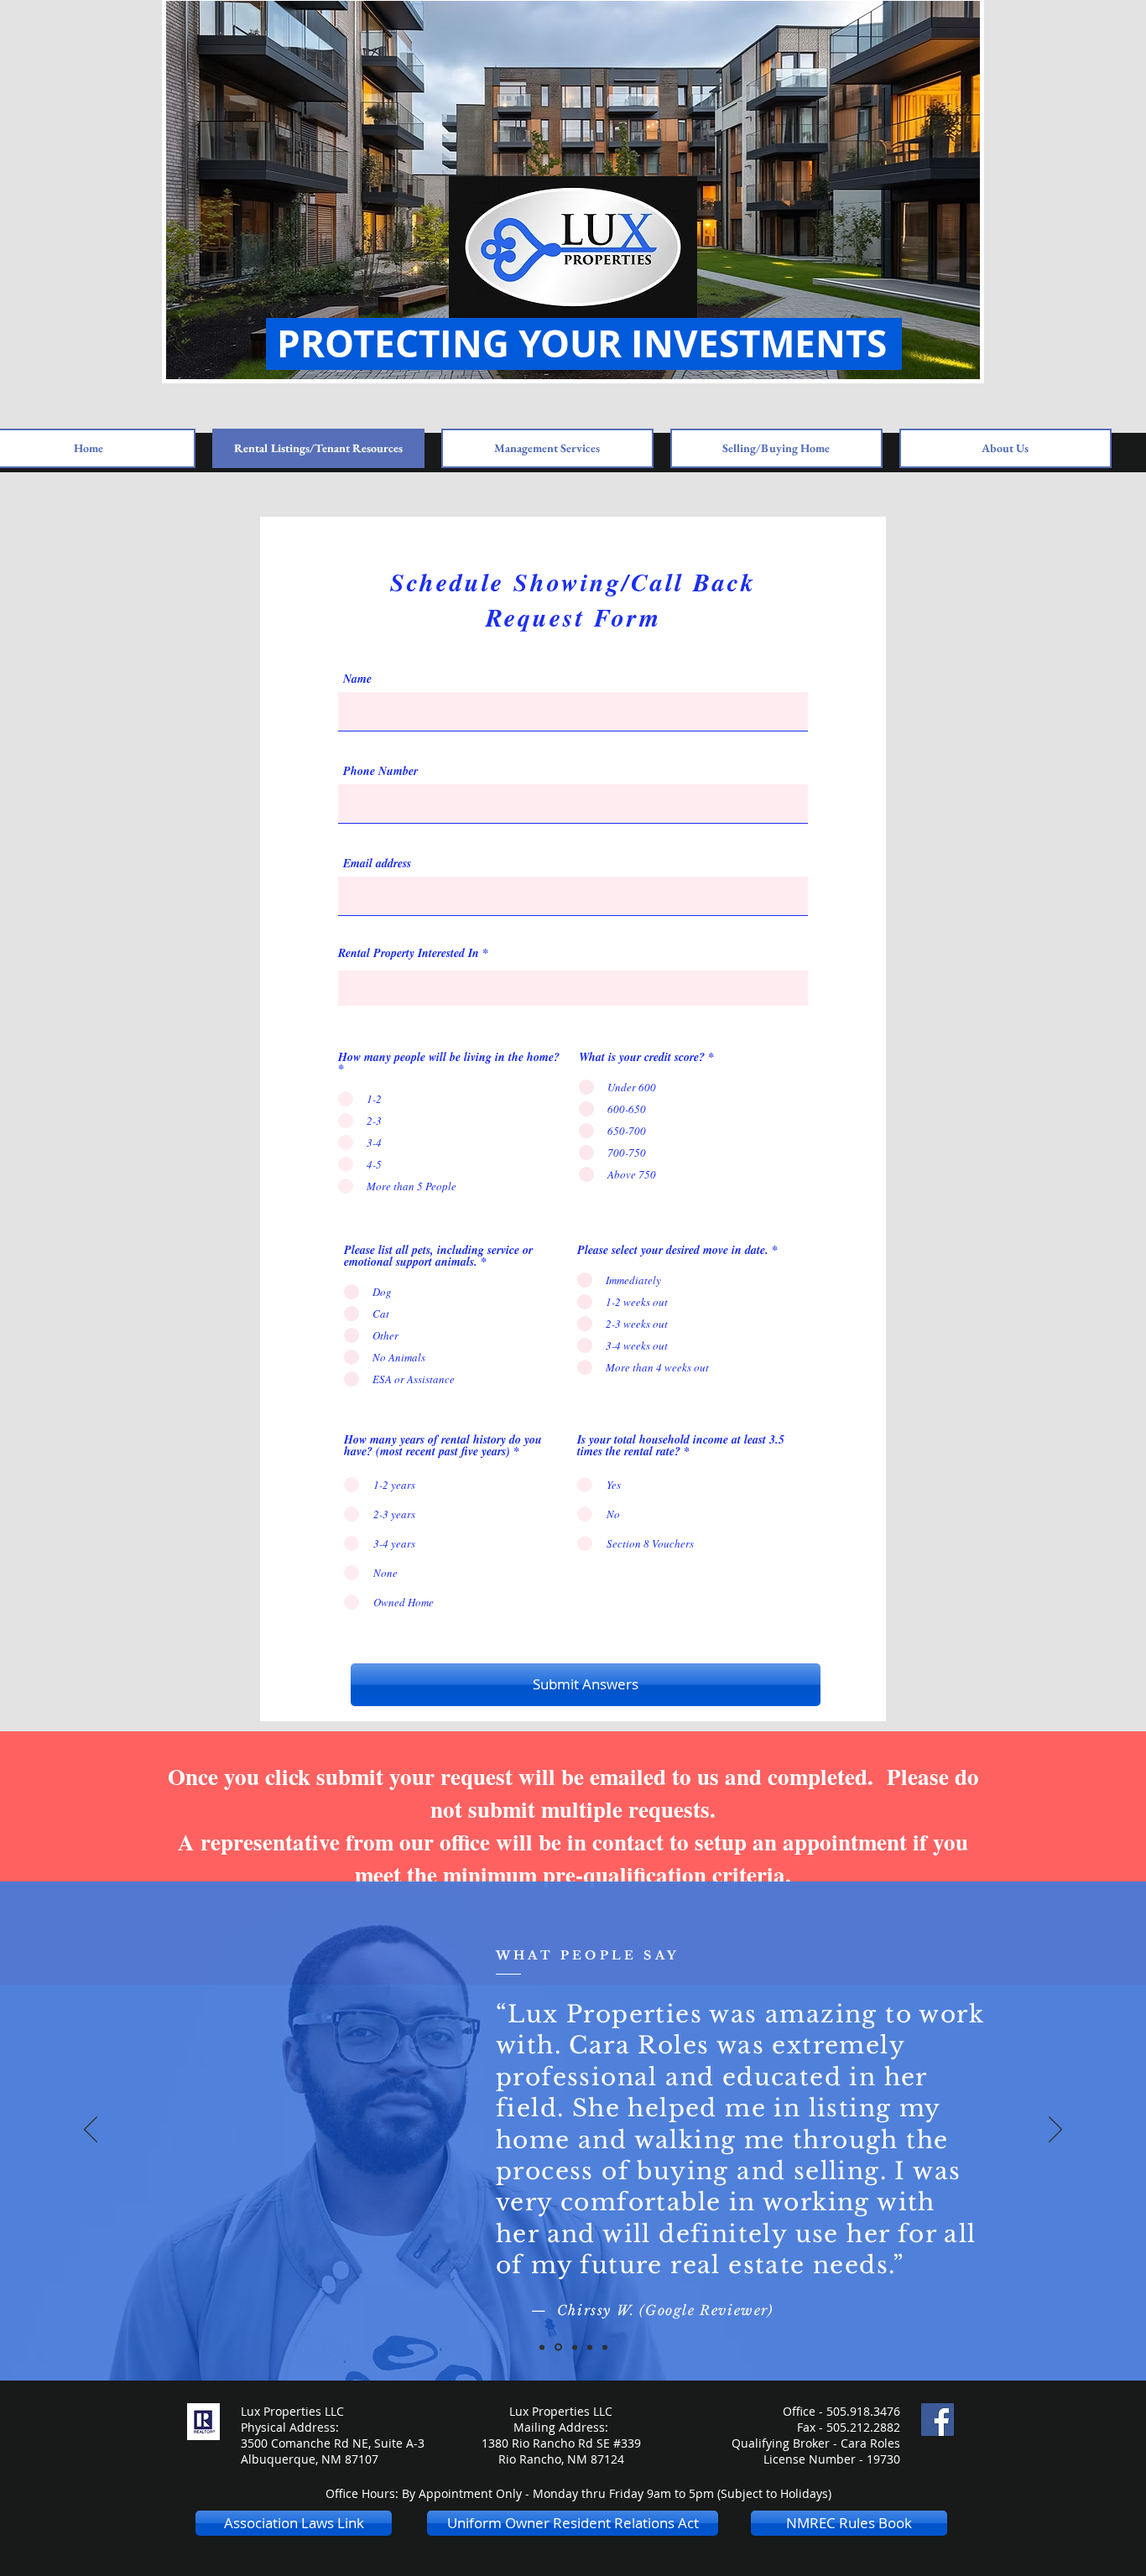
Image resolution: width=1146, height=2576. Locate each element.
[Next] (1055, 2131)
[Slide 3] (575, 2347)
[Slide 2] (558, 2347)
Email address (377, 863)
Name (357, 679)
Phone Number (380, 771)
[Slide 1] (542, 2347)
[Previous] (91, 2131)
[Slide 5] (605, 2347)
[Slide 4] (590, 2347)
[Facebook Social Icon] (938, 2420)
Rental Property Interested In (409, 953)
